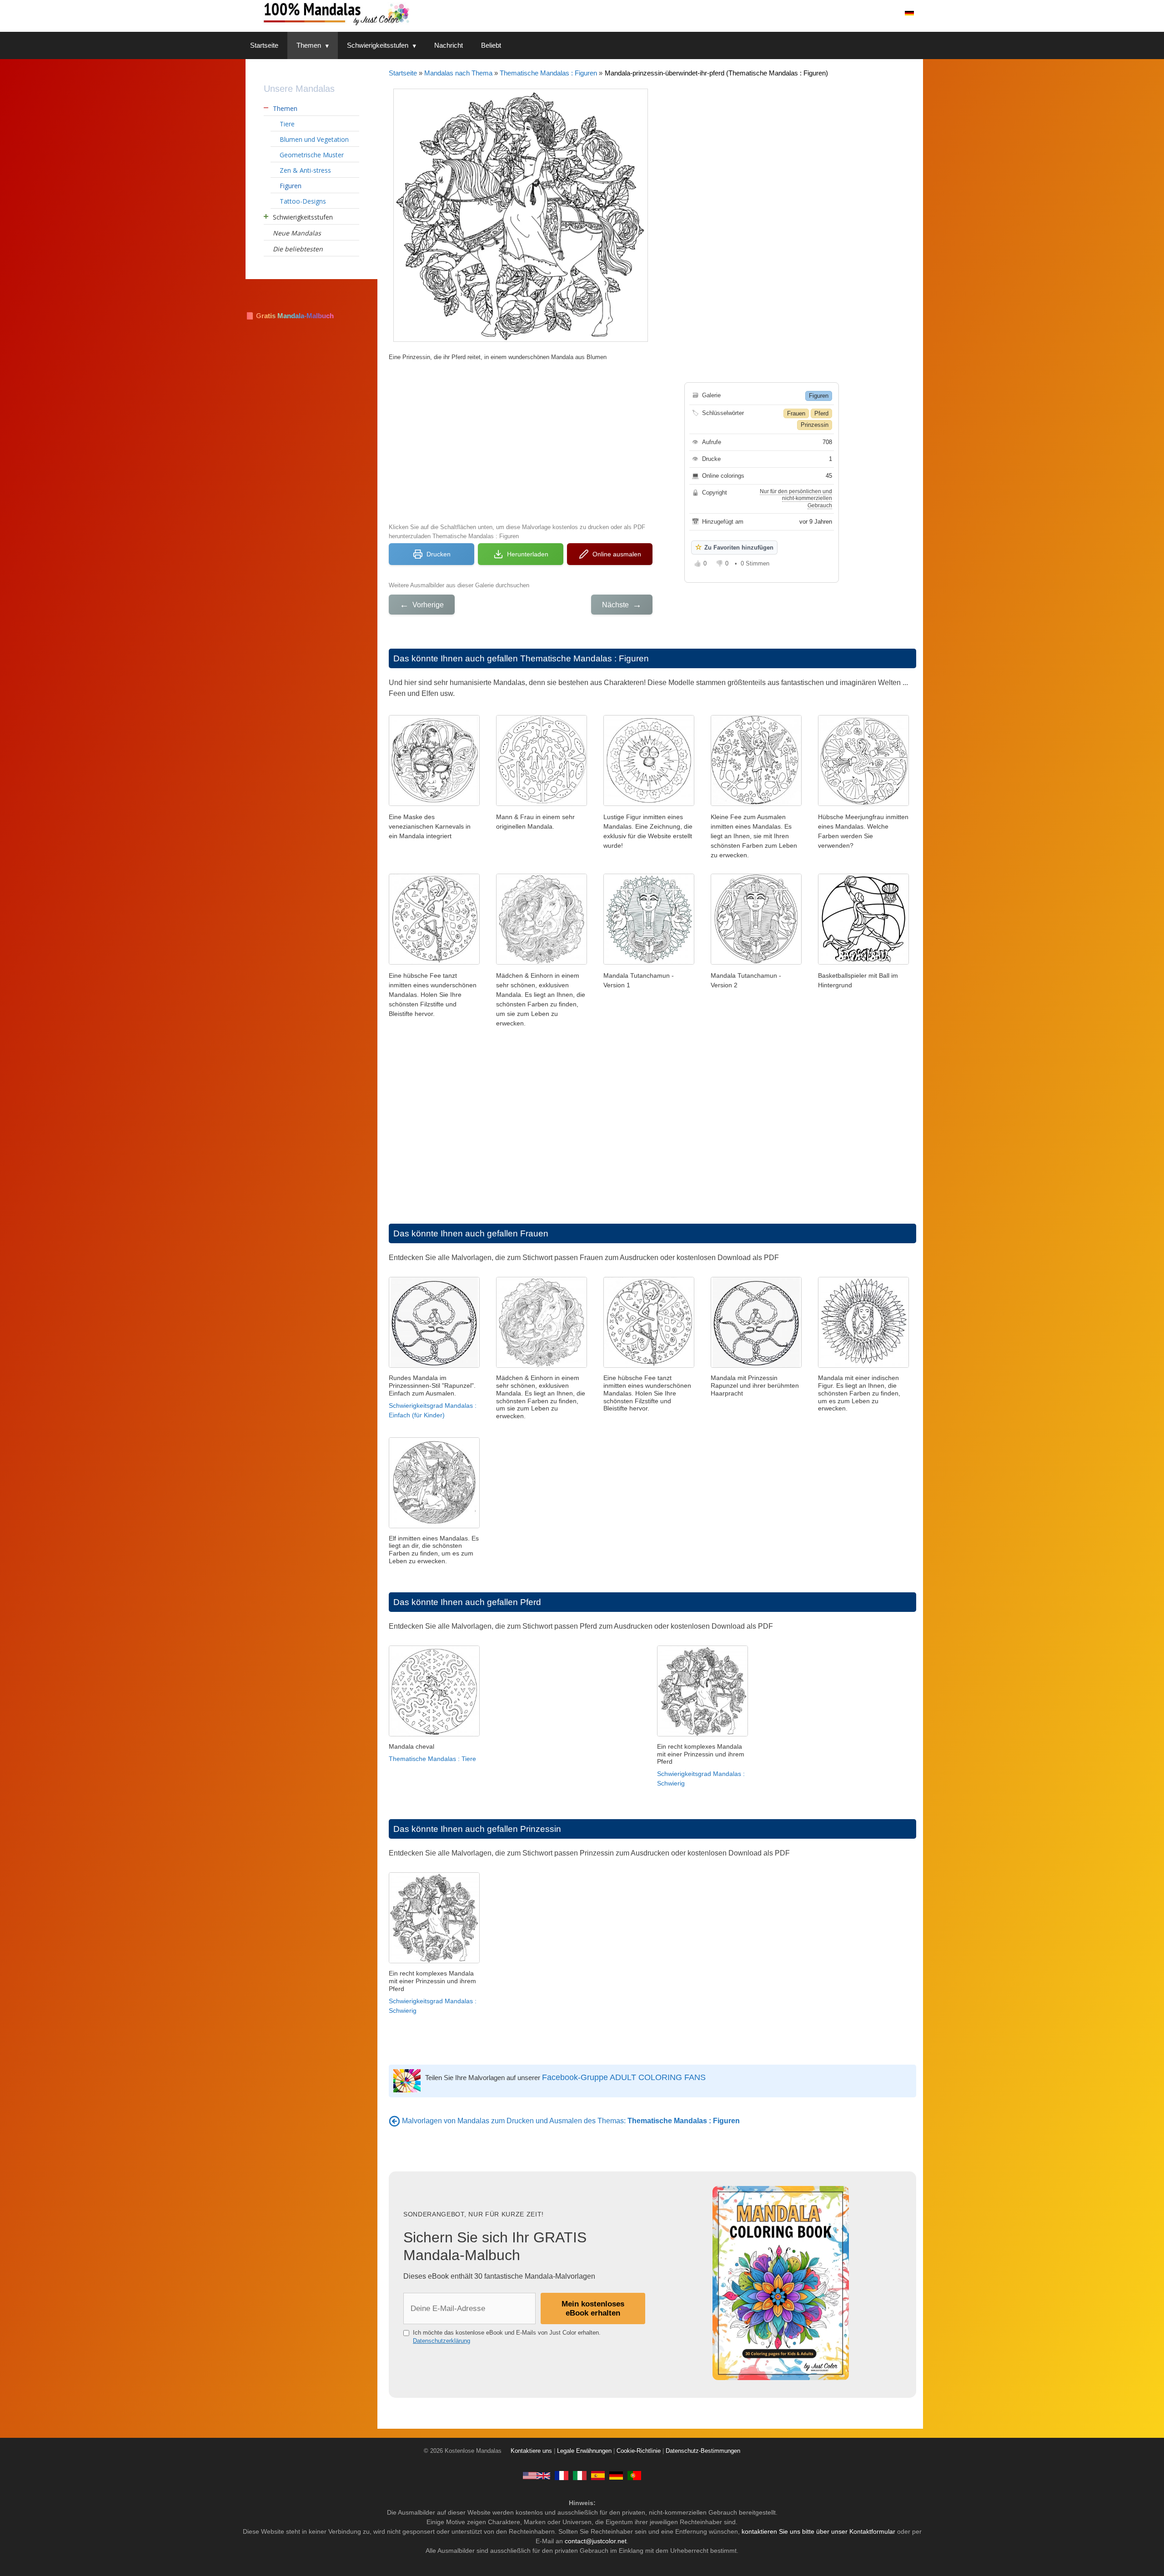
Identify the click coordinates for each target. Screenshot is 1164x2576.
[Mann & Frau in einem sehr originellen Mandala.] (542, 803)
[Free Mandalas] (537, 2476)
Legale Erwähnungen (584, 2451)
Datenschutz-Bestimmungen (703, 2451)
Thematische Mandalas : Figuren (548, 73)
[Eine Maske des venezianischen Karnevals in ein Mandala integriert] (434, 803)
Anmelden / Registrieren (854, 13)
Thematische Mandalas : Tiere (432, 1759)
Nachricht (449, 45)
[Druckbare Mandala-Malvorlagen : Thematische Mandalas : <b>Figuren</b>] (394, 2121)
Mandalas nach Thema (458, 73)
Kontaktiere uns (531, 2451)
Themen (309, 45)
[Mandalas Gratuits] (562, 2476)
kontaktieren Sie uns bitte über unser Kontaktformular (818, 2531)
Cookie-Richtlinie (639, 2451)
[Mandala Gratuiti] (580, 2476)
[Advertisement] (521, 441)
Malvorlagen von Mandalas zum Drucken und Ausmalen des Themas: (571, 2121)
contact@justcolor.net (596, 2541)
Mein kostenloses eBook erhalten (593, 2308)
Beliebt (491, 45)
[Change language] (909, 13)
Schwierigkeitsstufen (378, 45)
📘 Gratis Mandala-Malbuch (290, 316)
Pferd (821, 413)
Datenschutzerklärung (442, 2341)
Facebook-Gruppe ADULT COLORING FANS (624, 2077)
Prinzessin (815, 425)
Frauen (796, 413)
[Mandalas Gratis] (598, 2476)
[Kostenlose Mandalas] (373, 13)
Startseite (264, 45)
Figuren (819, 396)
